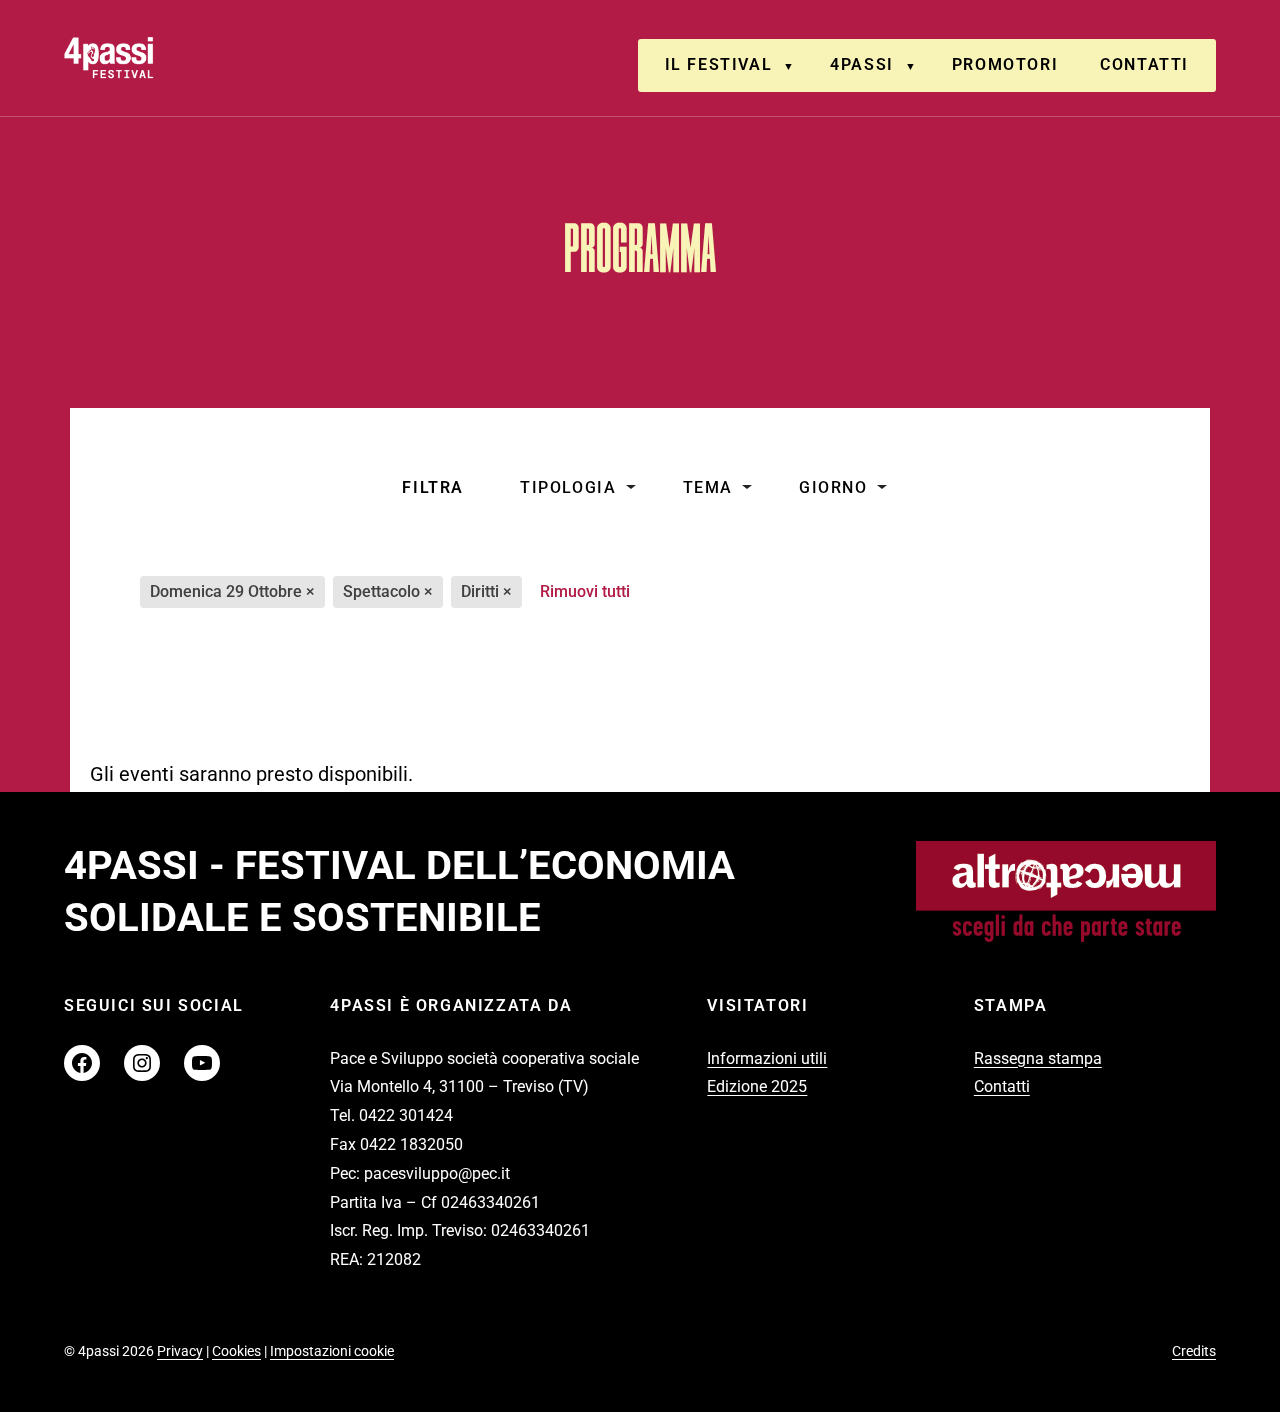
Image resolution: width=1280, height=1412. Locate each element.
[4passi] (165, 57)
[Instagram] (142, 1063)
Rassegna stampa (1038, 1058)
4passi (862, 64)
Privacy (180, 1351)
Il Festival (719, 64)
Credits (1194, 1351)
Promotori (1005, 64)
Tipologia (568, 487)
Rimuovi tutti (585, 591)
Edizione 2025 (757, 1086)
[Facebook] (82, 1063)
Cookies (236, 1351)
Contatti (1144, 64)
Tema (708, 487)
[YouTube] (202, 1063)
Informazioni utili (767, 1058)
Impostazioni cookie (332, 1351)
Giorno (833, 487)
